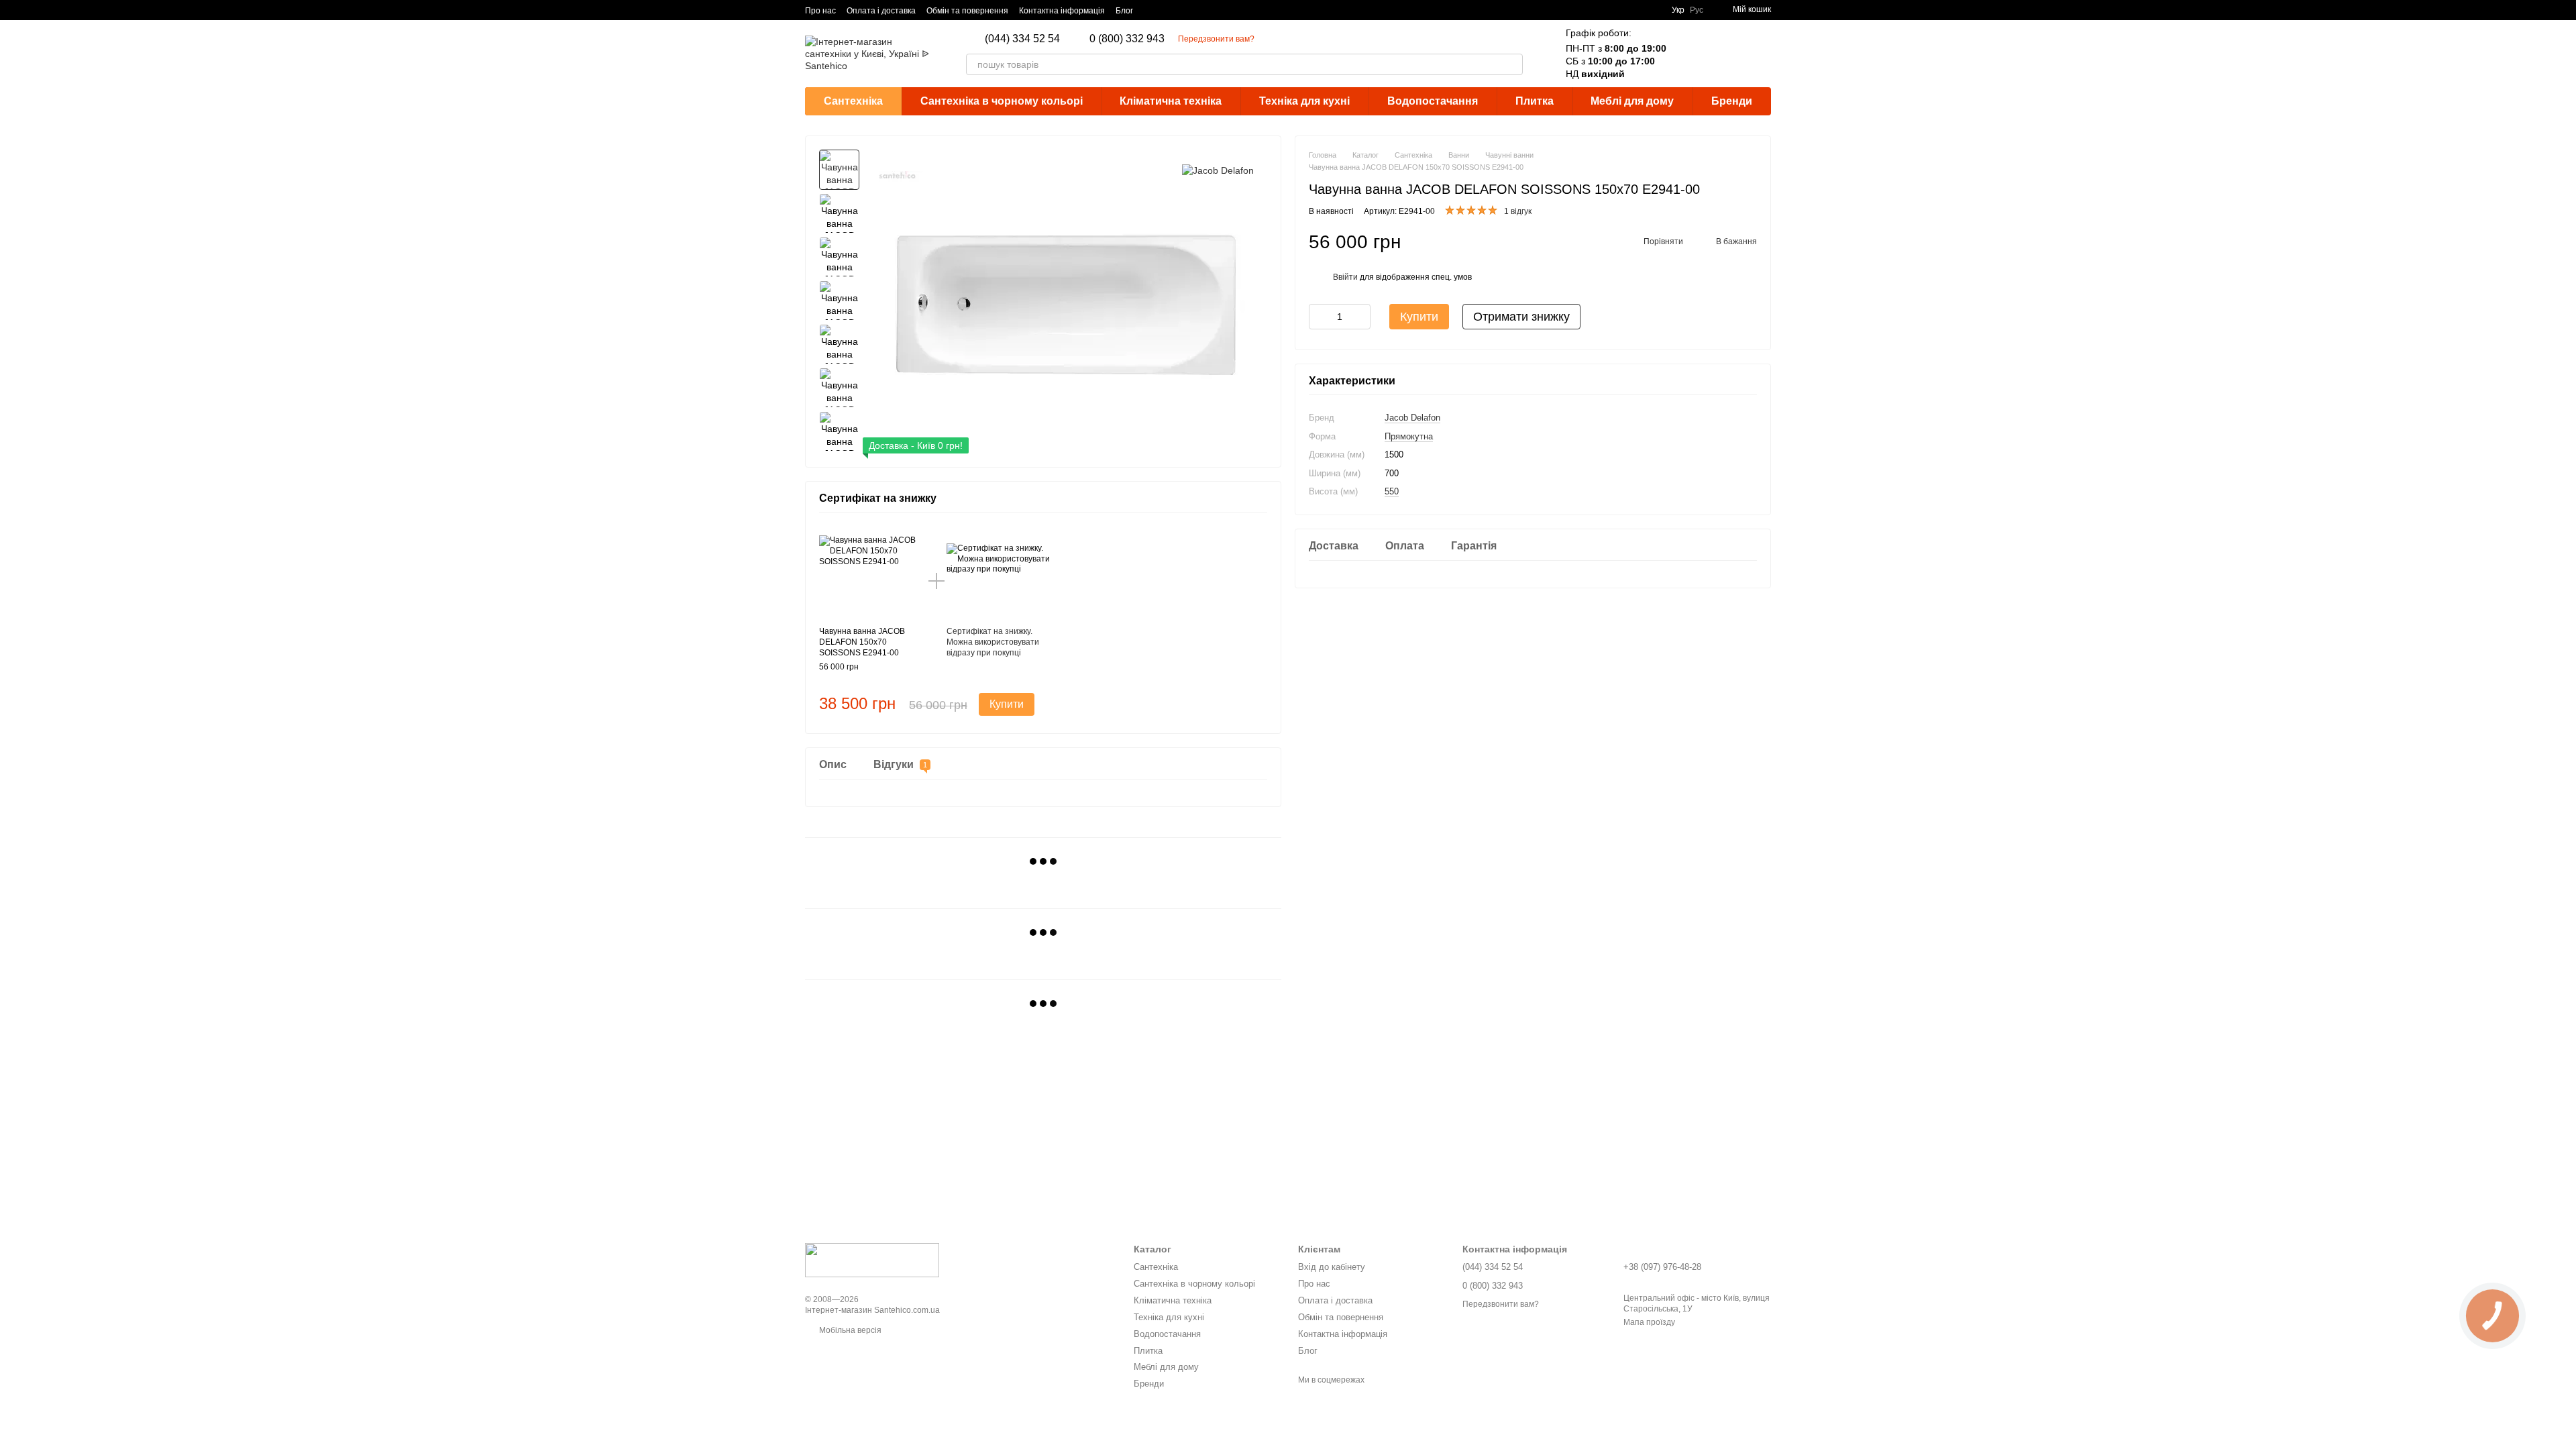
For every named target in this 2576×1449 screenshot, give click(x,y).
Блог (1124, 11)
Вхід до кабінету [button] (1332, 1267)
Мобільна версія (849, 1330)
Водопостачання (1433, 101)
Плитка (1535, 101)
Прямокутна (1409, 436)
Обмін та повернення (967, 11)
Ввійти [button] (1345, 277)
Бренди (1732, 101)
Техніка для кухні (1304, 101)
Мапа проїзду (1649, 1322)
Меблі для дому (1632, 101)
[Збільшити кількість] (1360, 317)
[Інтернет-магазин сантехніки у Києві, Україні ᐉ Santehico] (872, 1260)
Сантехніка (853, 101)
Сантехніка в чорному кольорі (1002, 101)
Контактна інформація (1062, 11)
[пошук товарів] (1512, 64)
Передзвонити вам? (1216, 39)
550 (1392, 491)
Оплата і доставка (881, 11)
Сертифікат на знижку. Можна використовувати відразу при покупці (993, 642)
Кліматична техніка (1171, 101)
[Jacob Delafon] (1218, 169)
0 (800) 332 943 (1127, 39)
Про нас (820, 11)
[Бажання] (1725, 54)
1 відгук (1518, 211)
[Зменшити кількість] (1319, 317)
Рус (1697, 10)
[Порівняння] (1690, 54)
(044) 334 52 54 (1022, 39)
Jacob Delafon (1412, 418)
